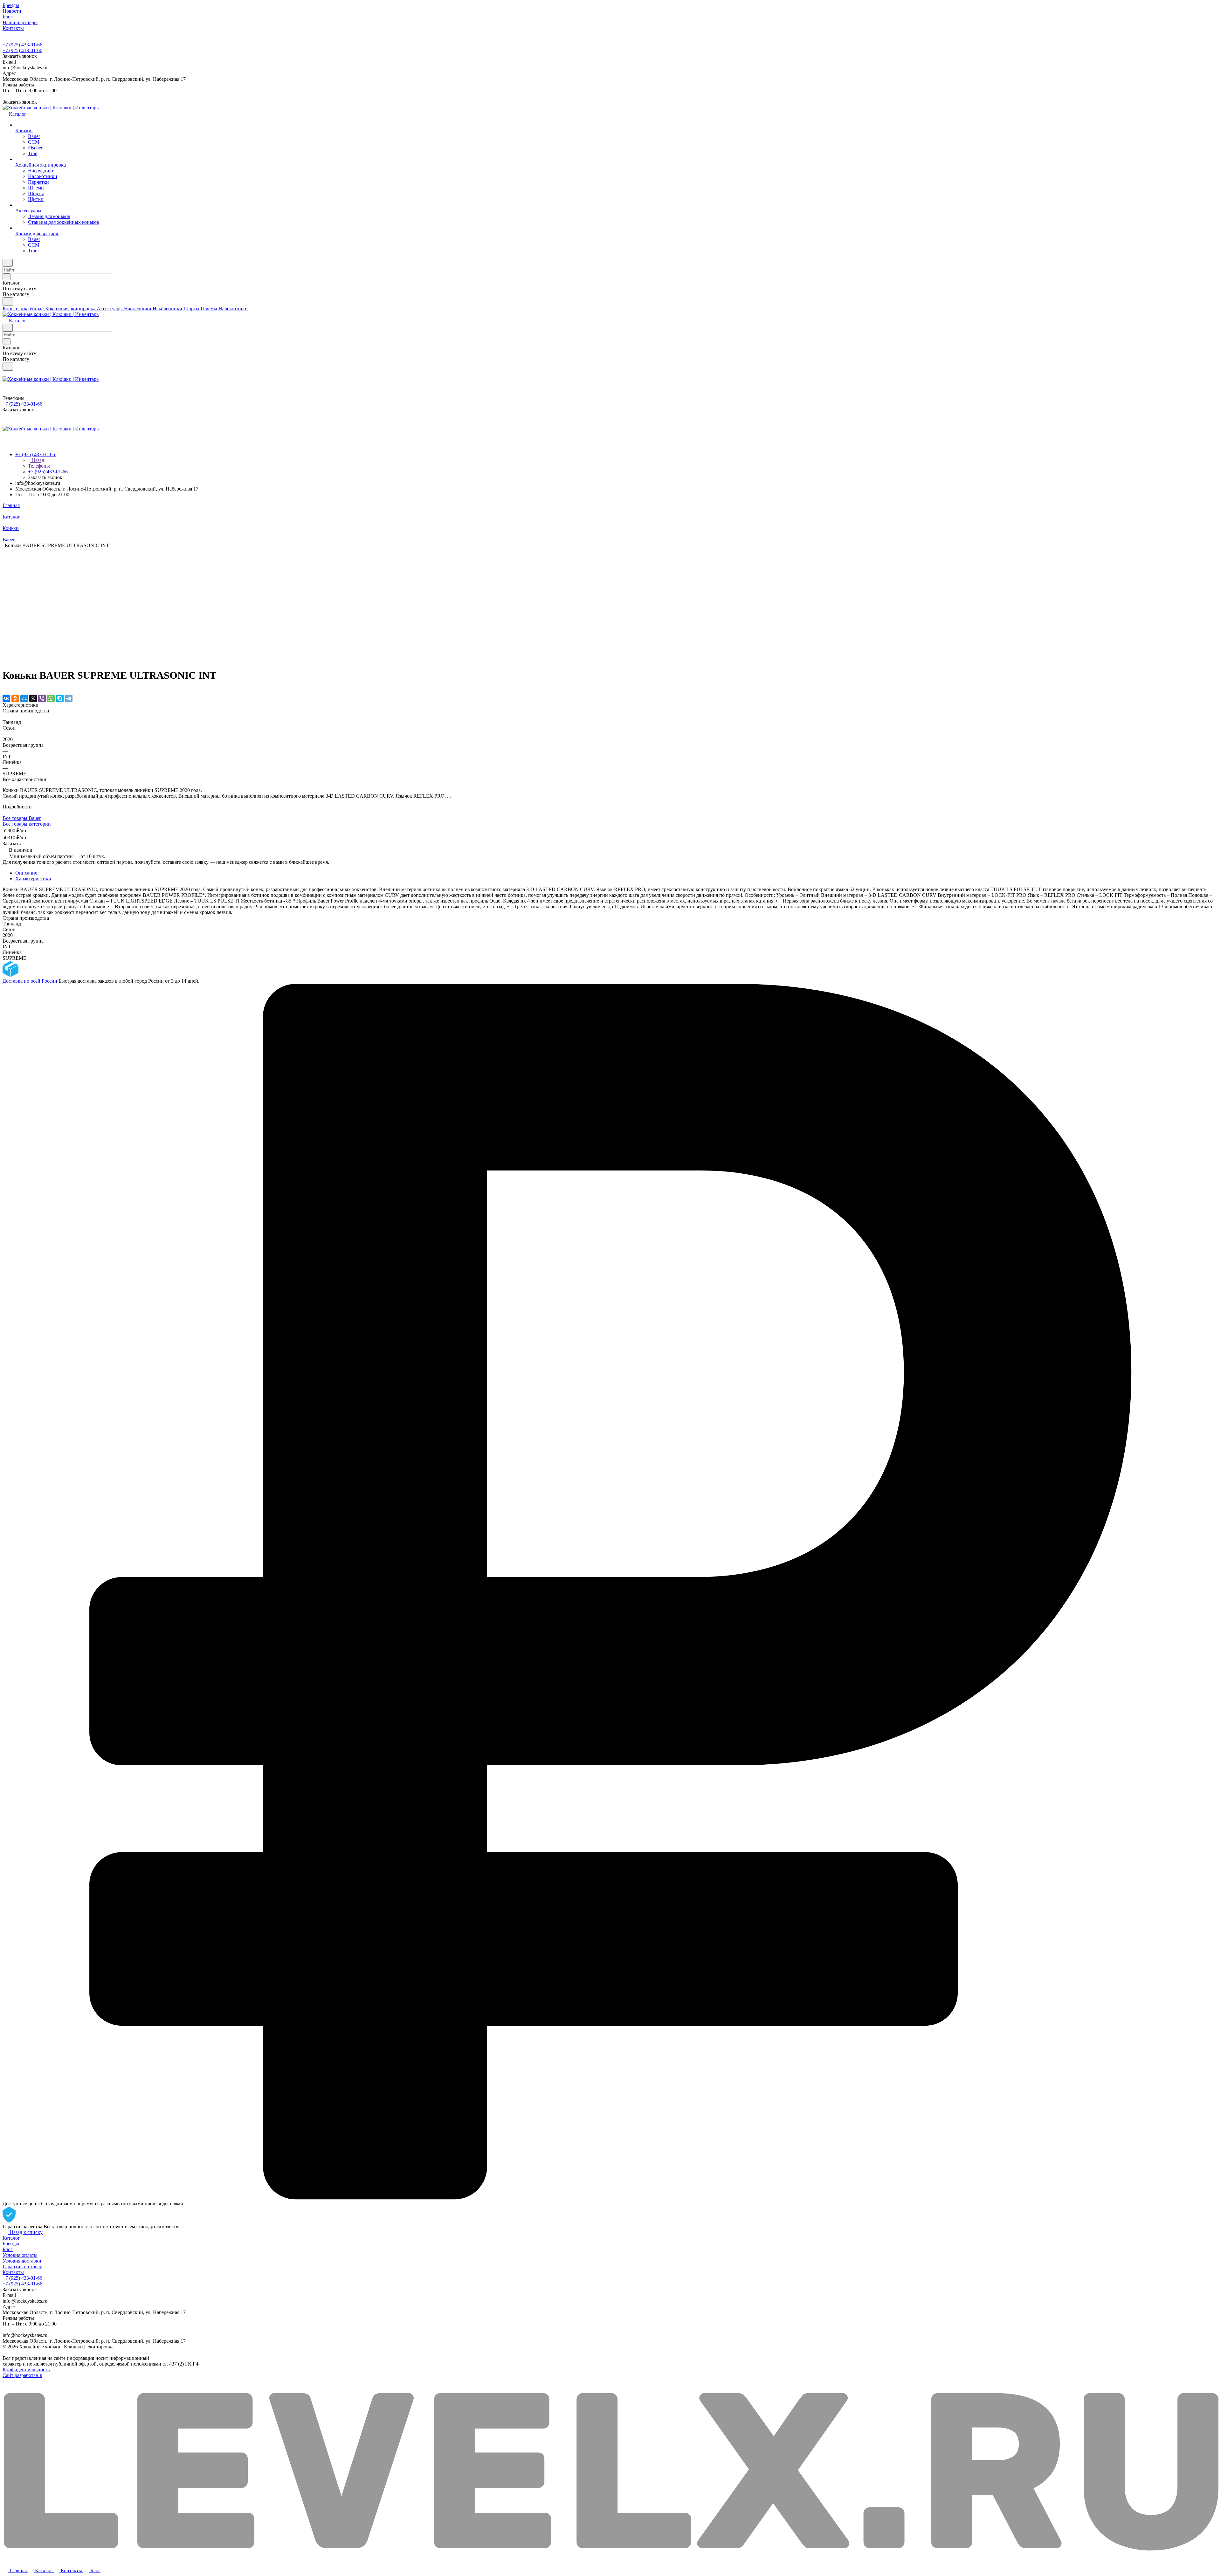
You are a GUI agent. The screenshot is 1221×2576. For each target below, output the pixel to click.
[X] (33, 698)
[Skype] (60, 698)
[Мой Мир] (24, 698)
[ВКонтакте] (6, 698)
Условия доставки (22, 2261)
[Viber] (42, 698)
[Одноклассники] (15, 698)
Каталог (11, 2238)
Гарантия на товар (22, 2267)
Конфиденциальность (26, 2370)
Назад (37, 460)
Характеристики (33, 879)
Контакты (13, 2272)
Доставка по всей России (31, 981)
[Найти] (8, 302)
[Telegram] (69, 698)
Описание (26, 873)
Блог (8, 2249)
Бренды (11, 2244)
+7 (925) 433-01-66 (22, 45)
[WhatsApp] (51, 698)
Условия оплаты (20, 2255)
